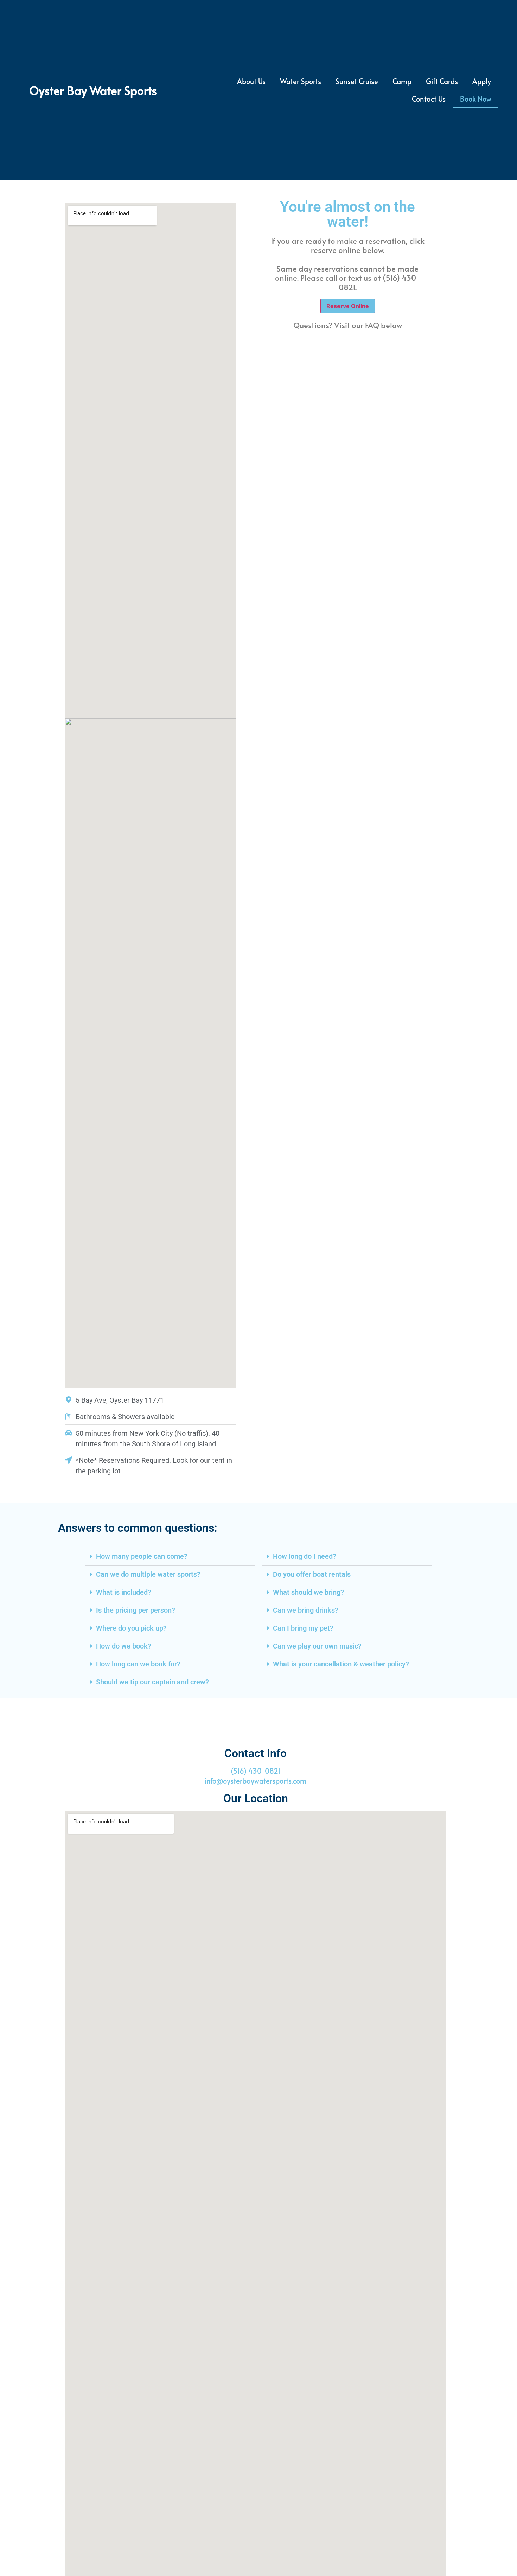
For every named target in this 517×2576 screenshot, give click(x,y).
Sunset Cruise (357, 81)
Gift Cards (442, 81)
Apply (482, 81)
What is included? (124, 1592)
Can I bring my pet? (303, 1628)
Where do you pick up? (131, 1628)
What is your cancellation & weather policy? (341, 1664)
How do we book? (124, 1646)
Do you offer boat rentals (312, 1574)
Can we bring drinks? (306, 1610)
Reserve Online (348, 306)
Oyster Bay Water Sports (93, 90)
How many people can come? (142, 1556)
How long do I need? (305, 1556)
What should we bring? (308, 1592)
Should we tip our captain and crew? (152, 1682)
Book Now (476, 99)
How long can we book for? (138, 1664)
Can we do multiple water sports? (148, 1574)
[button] (170, 1557)
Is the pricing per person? (136, 1610)
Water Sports (301, 81)
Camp (402, 81)
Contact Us (429, 99)
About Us (251, 81)
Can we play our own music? (317, 1646)
